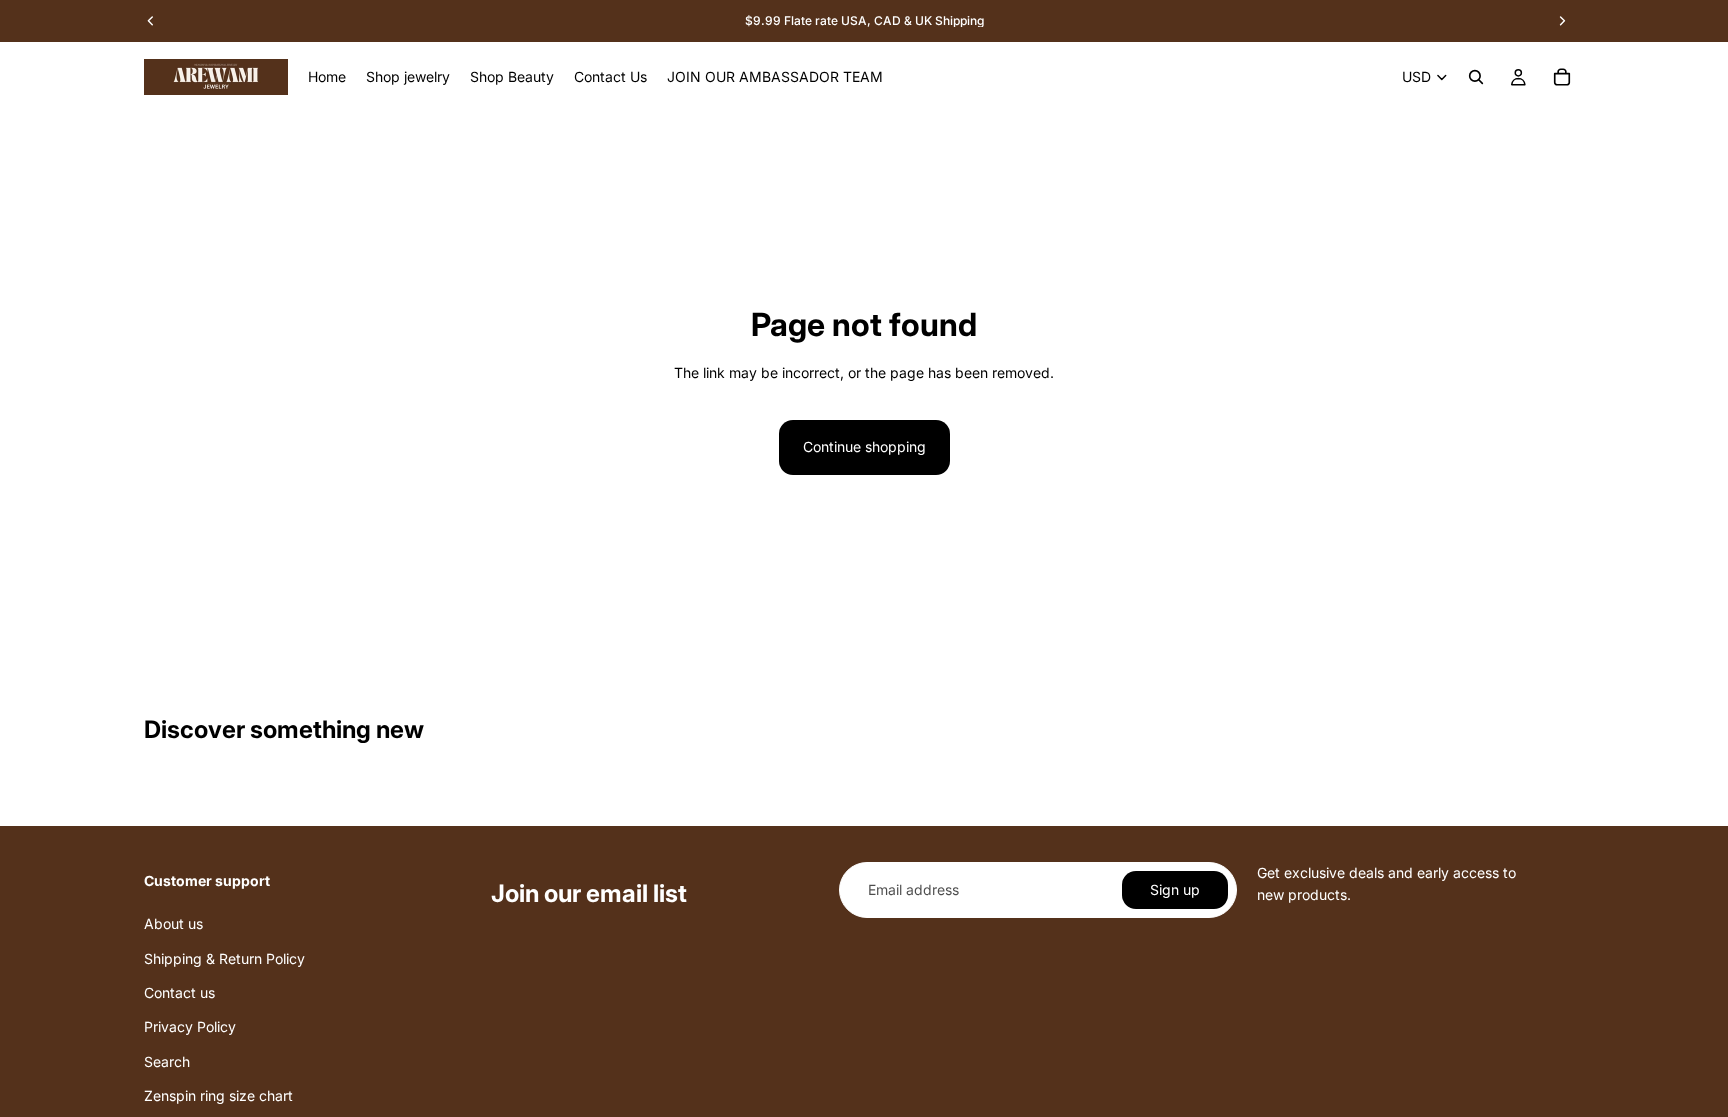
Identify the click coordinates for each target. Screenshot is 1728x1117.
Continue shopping (864, 446)
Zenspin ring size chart (218, 1095)
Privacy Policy (190, 1026)
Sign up (1175, 889)
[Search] (1476, 77)
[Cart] (1562, 77)
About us (173, 923)
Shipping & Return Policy (224, 957)
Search (167, 1061)
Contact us (179, 992)
